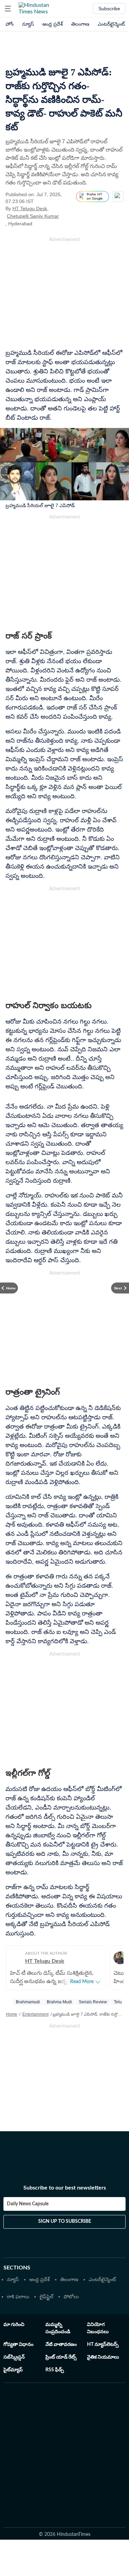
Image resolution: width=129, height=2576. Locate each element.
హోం (10, 24)
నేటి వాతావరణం (61, 2345)
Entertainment (35, 2014)
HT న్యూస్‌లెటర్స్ (103, 2345)
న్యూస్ (28, 24)
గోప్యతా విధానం (18, 2345)
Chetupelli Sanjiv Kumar (33, 216)
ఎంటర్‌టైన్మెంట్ (111, 24)
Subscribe (109, 9)
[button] (8, 9)
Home (12, 2014)
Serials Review (93, 2002)
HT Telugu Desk (30, 208)
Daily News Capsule (28, 2204)
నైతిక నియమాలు (103, 2357)
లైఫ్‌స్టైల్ (46, 2297)
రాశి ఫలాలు (18, 2297)
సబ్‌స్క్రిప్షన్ (14, 2357)
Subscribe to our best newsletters (65, 2188)
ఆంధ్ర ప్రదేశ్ (53, 24)
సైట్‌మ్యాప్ (13, 2370)
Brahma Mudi (59, 2002)
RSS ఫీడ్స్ (55, 2370)
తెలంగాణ (80, 24)
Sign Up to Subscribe (65, 2221)
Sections (17, 2268)
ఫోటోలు (71, 2297)
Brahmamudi (28, 2002)
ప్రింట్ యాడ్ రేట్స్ (61, 2357)
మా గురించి (14, 2325)
